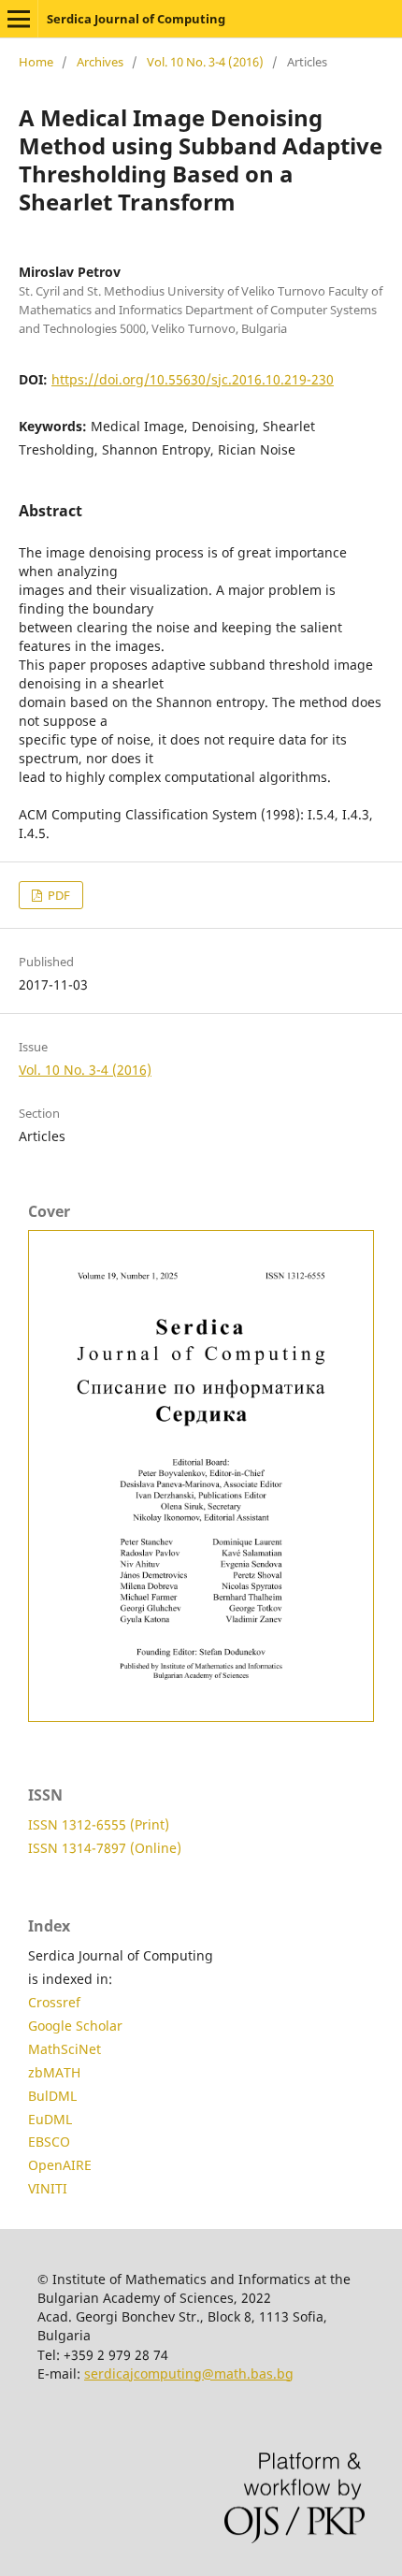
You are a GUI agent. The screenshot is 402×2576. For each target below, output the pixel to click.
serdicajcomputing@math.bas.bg (189, 2373)
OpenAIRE (60, 2165)
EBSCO (49, 2142)
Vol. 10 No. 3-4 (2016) (205, 62)
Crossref (54, 2002)
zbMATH (54, 2072)
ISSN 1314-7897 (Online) (105, 1848)
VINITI (48, 2188)
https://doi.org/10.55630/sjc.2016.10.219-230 (193, 379)
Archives (100, 62)
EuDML (50, 2119)
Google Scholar (75, 2026)
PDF (57, 895)
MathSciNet (65, 2049)
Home (36, 62)
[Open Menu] (19, 19)
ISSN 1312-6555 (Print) (99, 1824)
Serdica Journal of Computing (136, 19)
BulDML (52, 2096)
